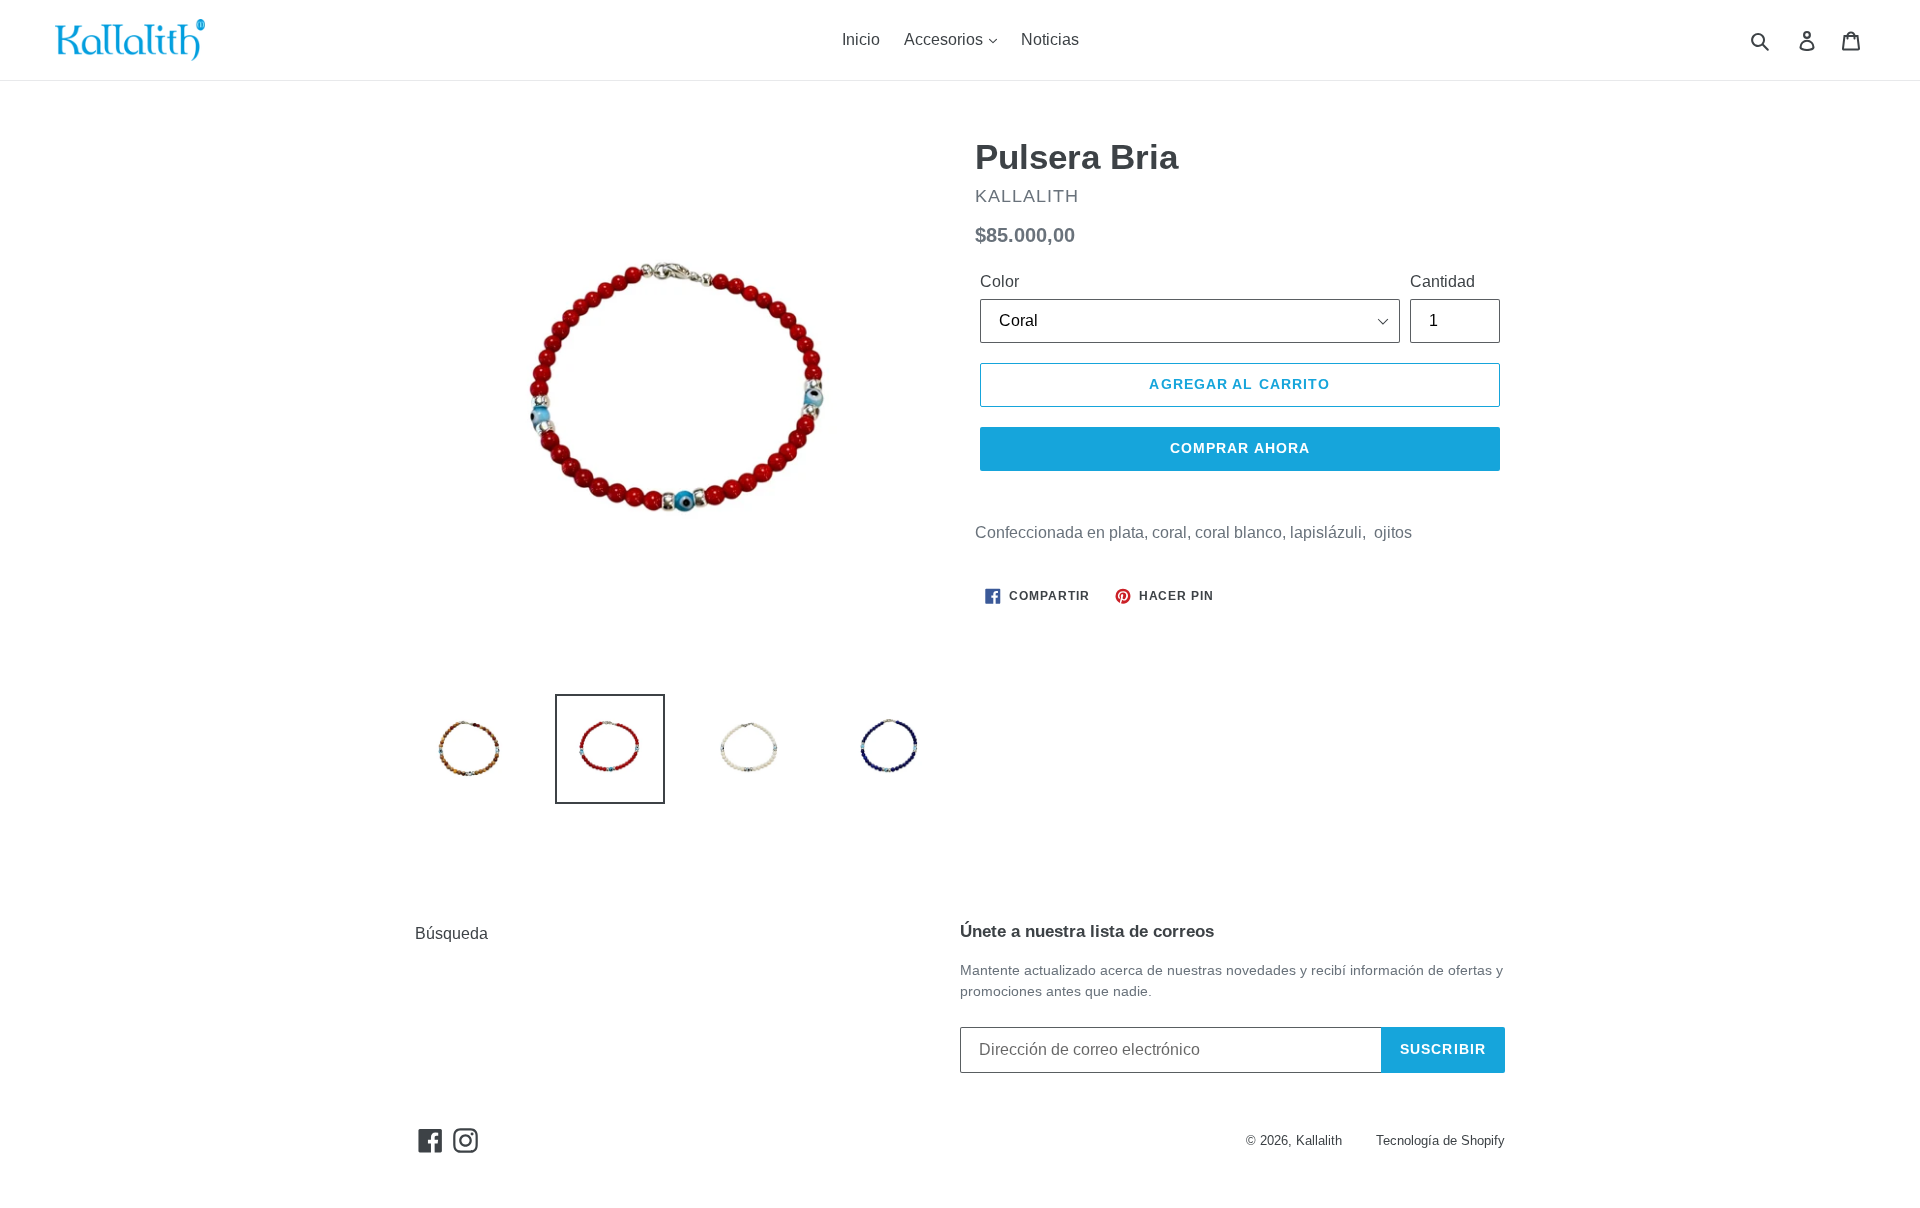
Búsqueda (451, 933)
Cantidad (1442, 281)
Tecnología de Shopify (1440, 1140)
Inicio (861, 39)
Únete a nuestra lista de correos (1087, 931)
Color (999, 281)
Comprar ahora (1240, 448)
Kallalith (1319, 1140)
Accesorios (945, 39)
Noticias (1050, 39)
